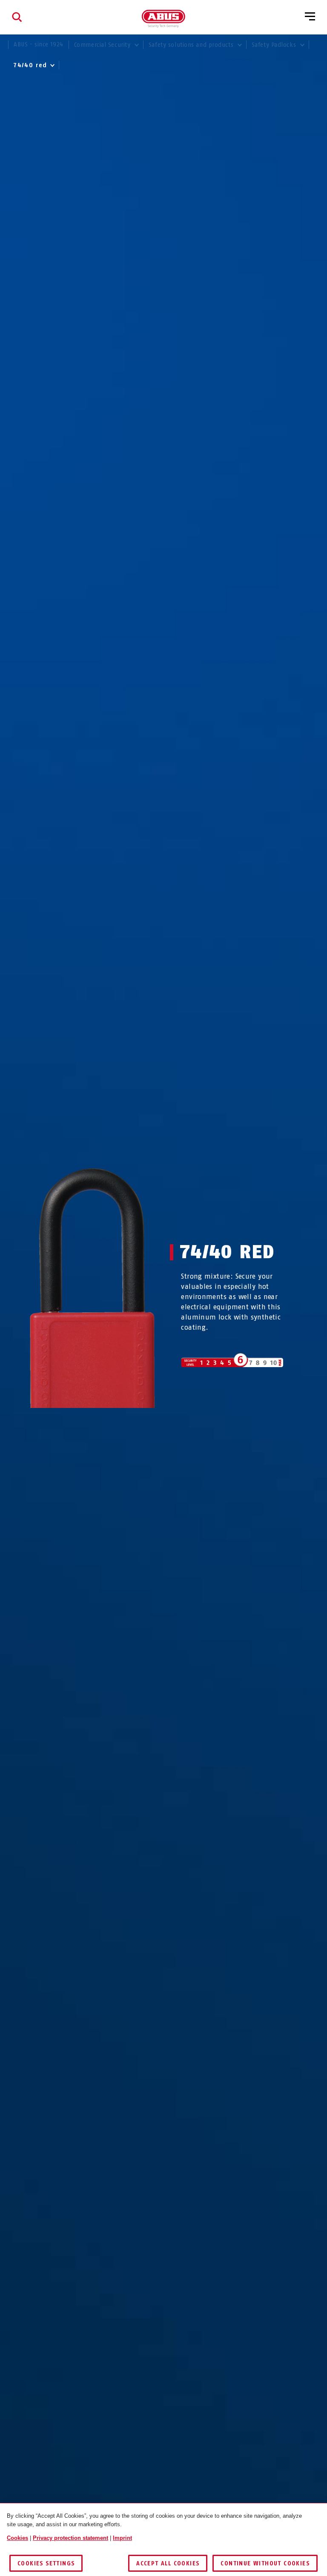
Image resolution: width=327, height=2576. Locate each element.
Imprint (122, 2538)
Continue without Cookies (265, 2563)
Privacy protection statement (70, 2538)
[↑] (77, 1424)
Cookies (17, 2538)
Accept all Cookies (168, 2563)
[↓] (108, 1424)
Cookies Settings (46, 2563)
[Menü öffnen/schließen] (310, 17)
